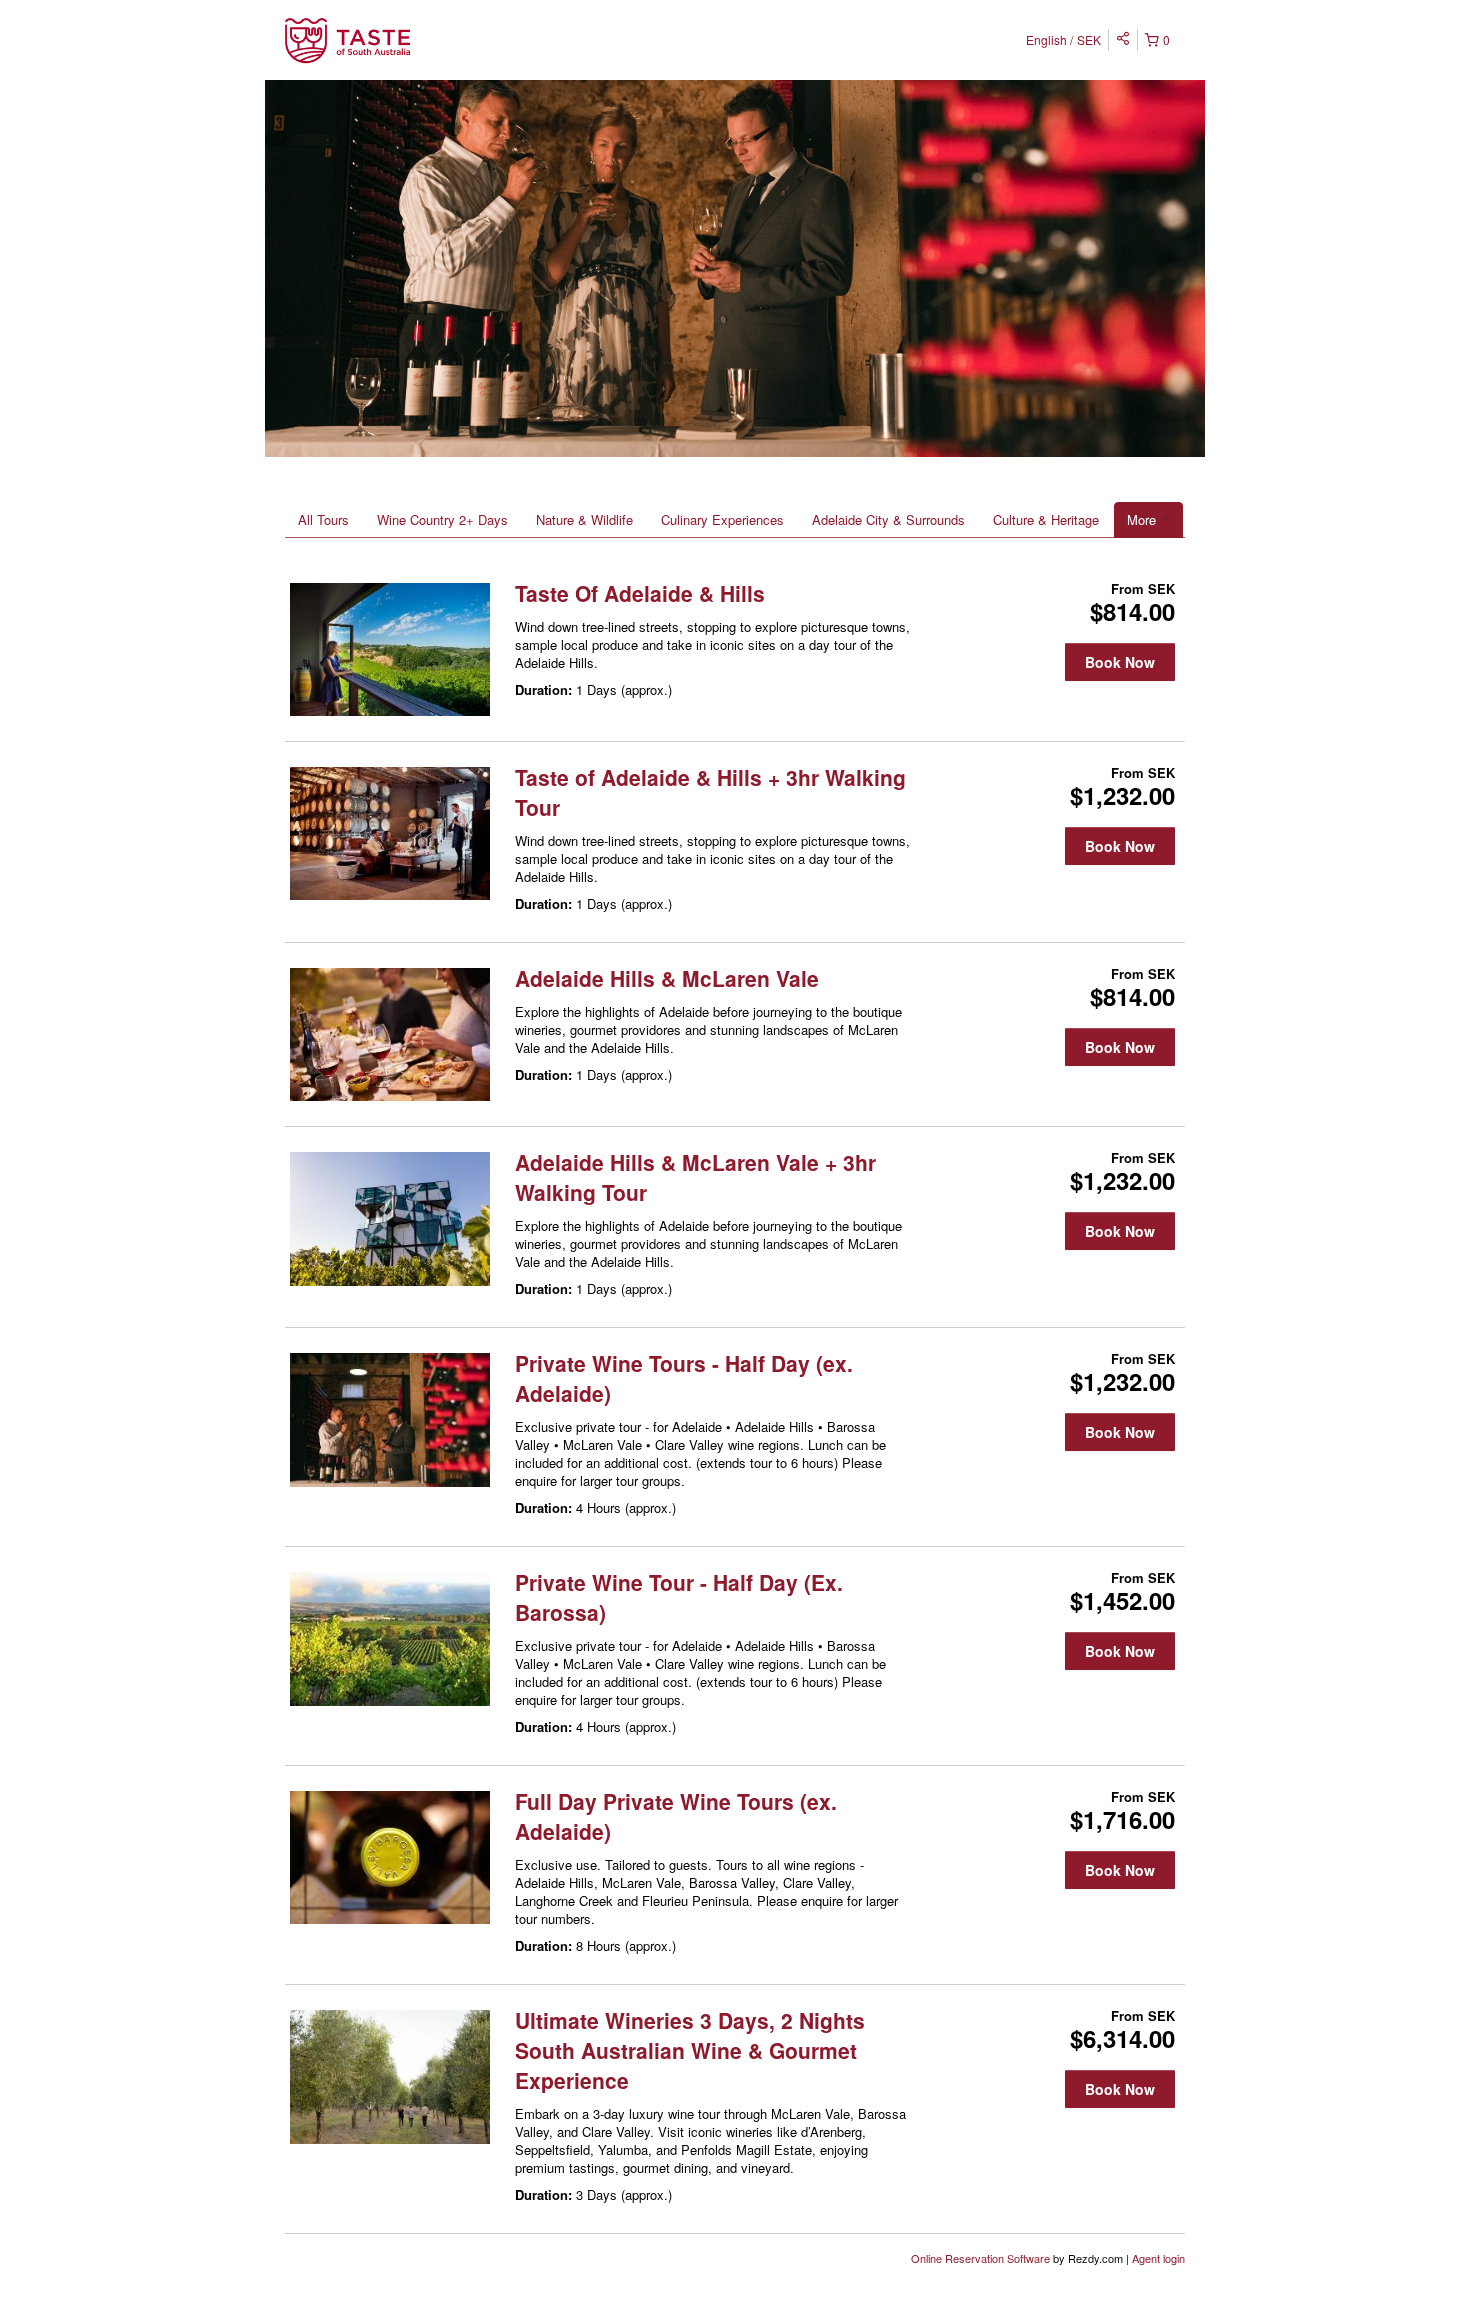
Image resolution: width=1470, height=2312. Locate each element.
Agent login (1158, 2258)
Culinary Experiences (722, 519)
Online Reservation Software (980, 2258)
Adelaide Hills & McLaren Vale (667, 978)
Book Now (1120, 662)
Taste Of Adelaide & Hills (640, 593)
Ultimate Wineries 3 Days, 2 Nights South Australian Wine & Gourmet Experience (690, 2050)
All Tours (323, 519)
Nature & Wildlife (584, 519)
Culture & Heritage (1046, 519)
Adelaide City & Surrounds (888, 519)
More (1143, 519)
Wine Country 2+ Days (442, 519)
